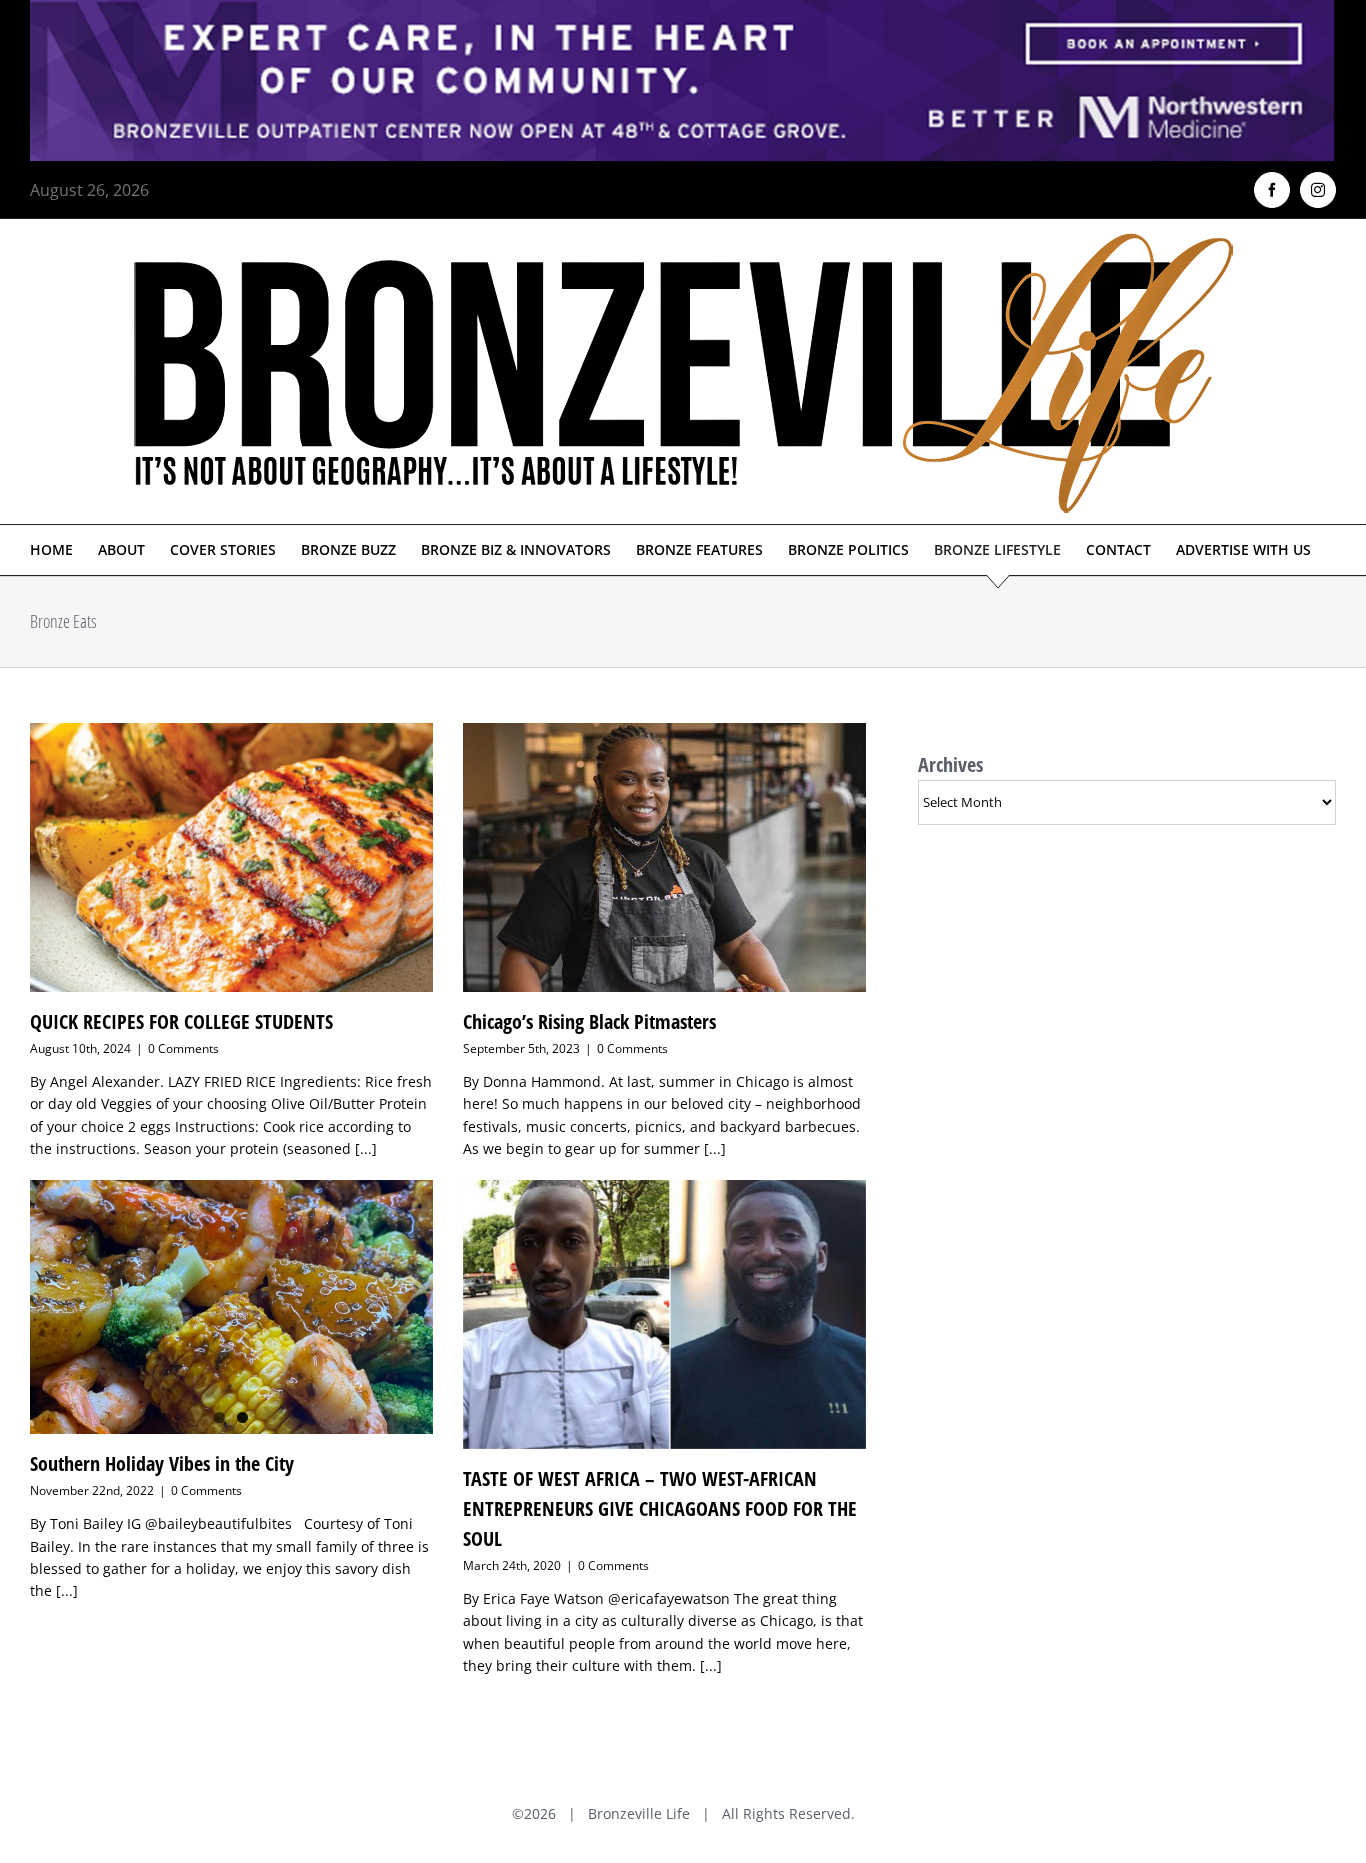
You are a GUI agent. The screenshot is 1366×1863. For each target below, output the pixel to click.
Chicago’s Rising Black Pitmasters (589, 1021)
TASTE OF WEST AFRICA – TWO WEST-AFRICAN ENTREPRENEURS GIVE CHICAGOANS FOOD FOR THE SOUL (660, 1508)
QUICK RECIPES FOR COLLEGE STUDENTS (181, 1021)
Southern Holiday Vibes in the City (162, 1463)
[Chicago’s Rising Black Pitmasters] (664, 857)
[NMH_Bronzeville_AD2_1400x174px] (683, 12)
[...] (366, 1148)
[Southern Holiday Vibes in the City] (231, 1307)
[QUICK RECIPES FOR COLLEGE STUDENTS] (231, 857)
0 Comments (183, 1048)
